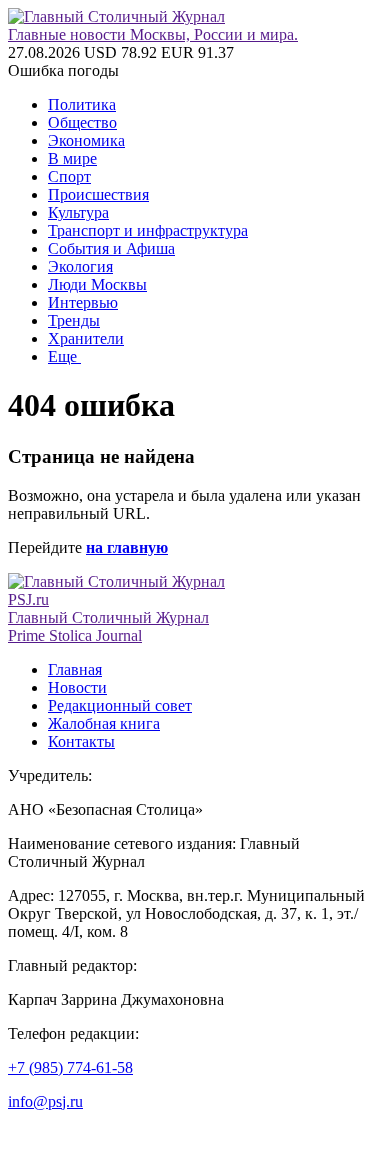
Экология (80, 266)
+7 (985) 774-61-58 (70, 1067)
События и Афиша (111, 248)
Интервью (83, 302)
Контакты (81, 741)
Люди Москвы (97, 284)
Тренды (74, 320)
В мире (72, 158)
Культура (78, 212)
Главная (75, 669)
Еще (64, 356)
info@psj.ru (45, 1101)
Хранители (86, 338)
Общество (82, 122)
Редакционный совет (120, 705)
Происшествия (98, 194)
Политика (82, 104)
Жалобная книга (104, 723)
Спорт (69, 176)
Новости (77, 687)
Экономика (86, 140)
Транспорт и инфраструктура (148, 230)
